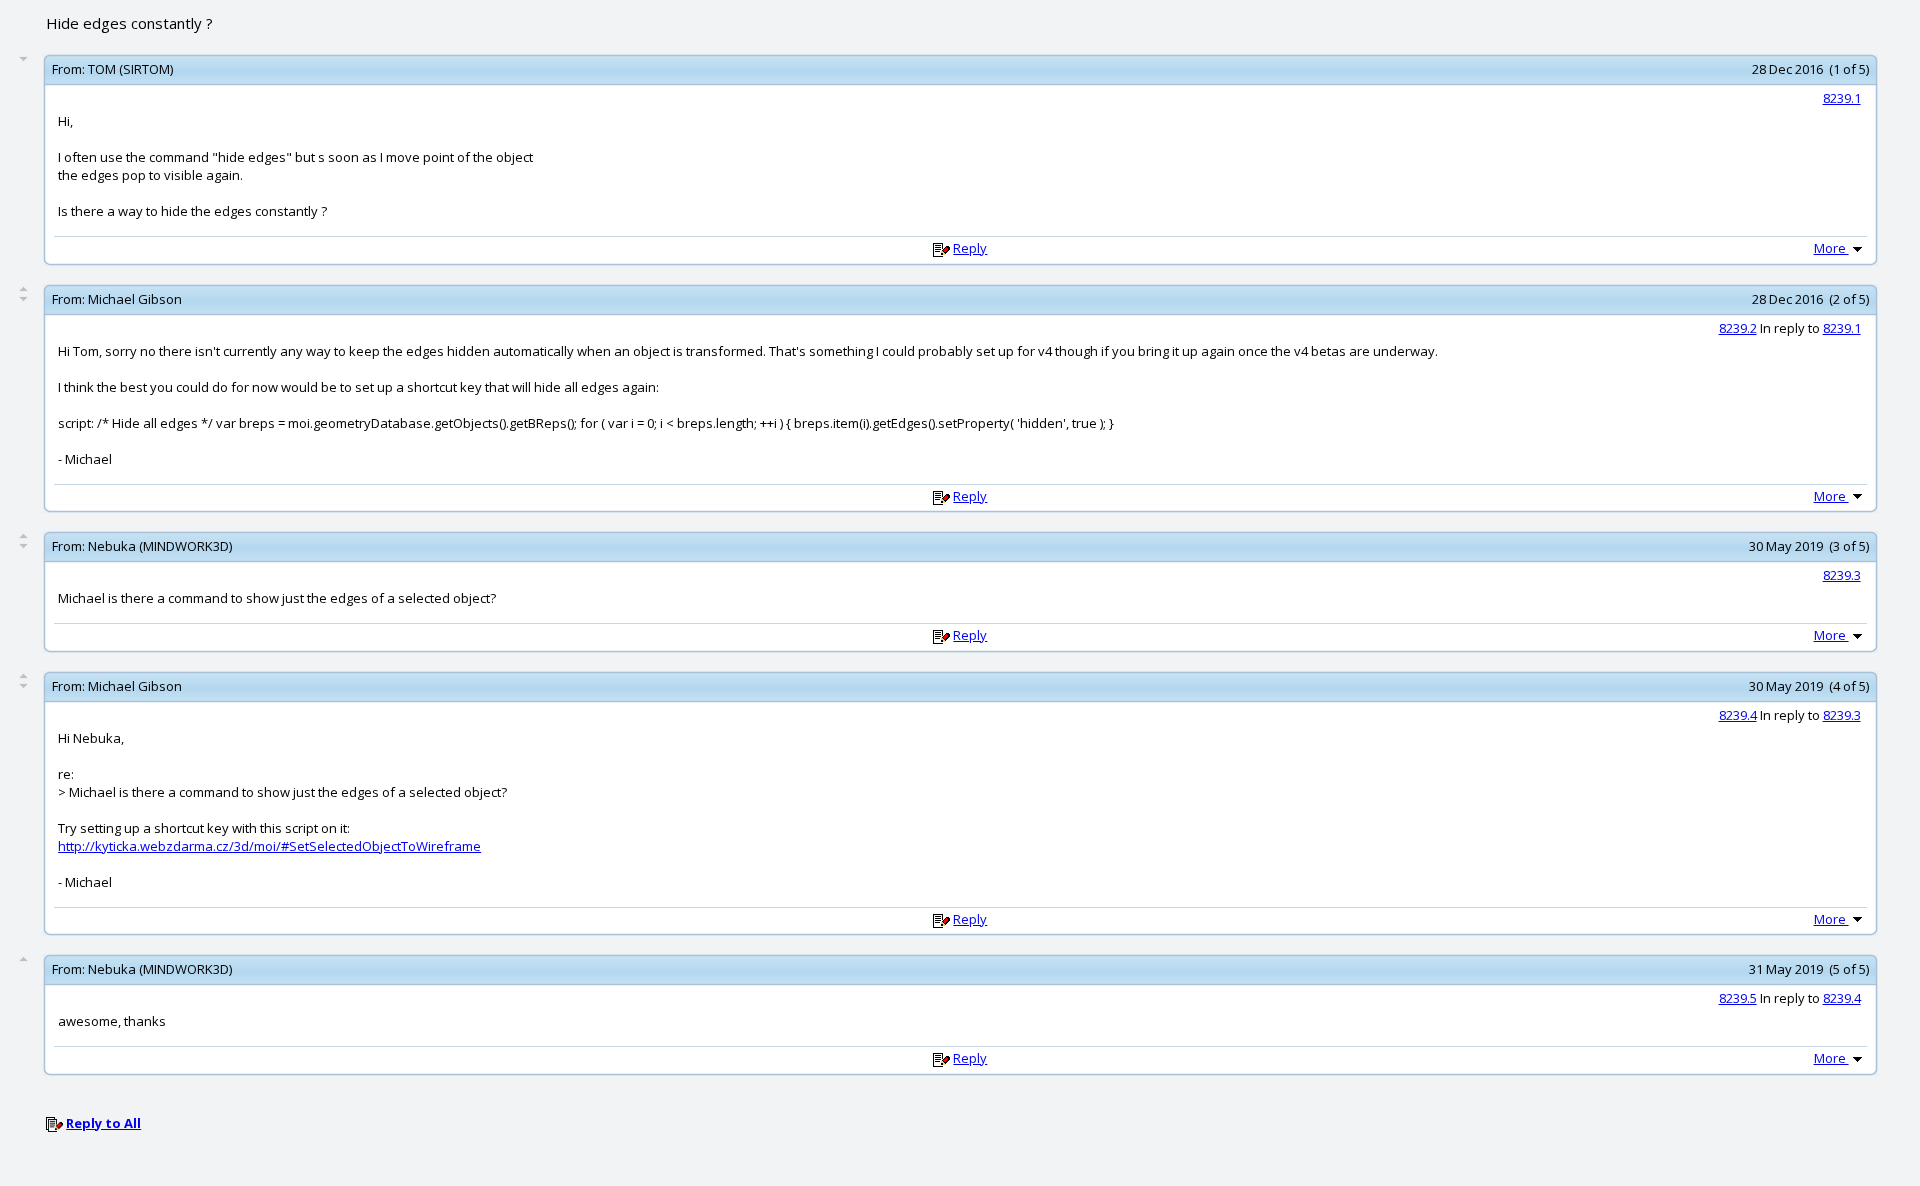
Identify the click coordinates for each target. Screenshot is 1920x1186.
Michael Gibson (135, 299)
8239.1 (1842, 98)
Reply (970, 248)
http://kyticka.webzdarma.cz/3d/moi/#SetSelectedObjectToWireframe (269, 846)
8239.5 (1738, 998)
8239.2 (1738, 328)
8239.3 (1842, 575)
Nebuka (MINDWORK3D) (160, 546)
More (1831, 248)
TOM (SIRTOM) (130, 69)
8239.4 (1738, 715)
